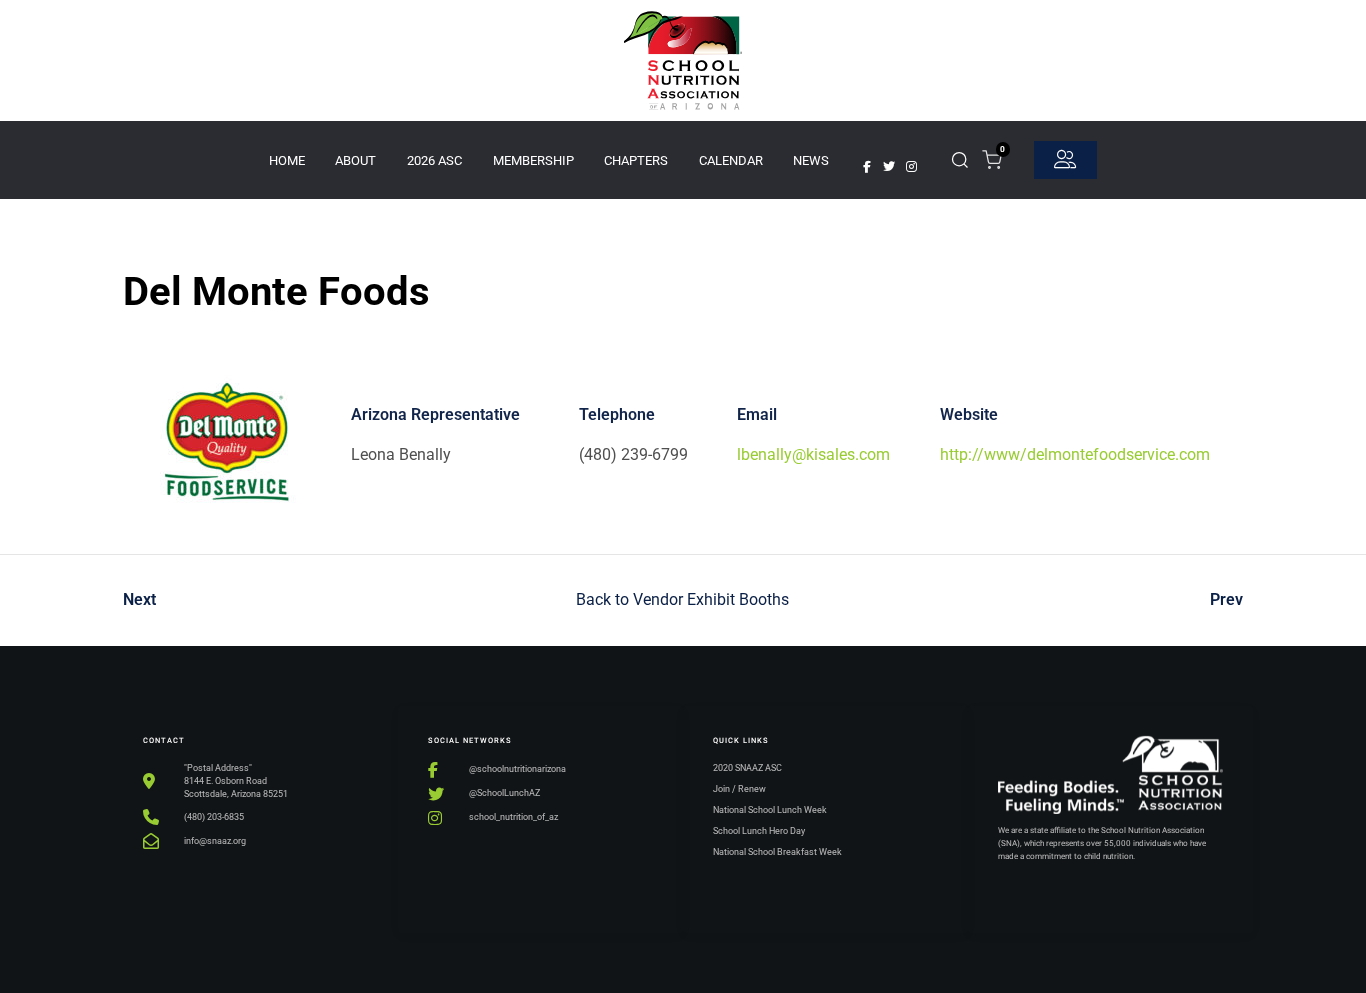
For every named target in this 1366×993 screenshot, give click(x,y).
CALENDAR (731, 160)
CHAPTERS (636, 160)
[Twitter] (889, 167)
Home (287, 160)
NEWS (811, 160)
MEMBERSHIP (533, 160)
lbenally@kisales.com (813, 454)
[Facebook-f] (867, 167)
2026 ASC (434, 160)
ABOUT (355, 160)
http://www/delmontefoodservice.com (1075, 454)
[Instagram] (911, 167)
